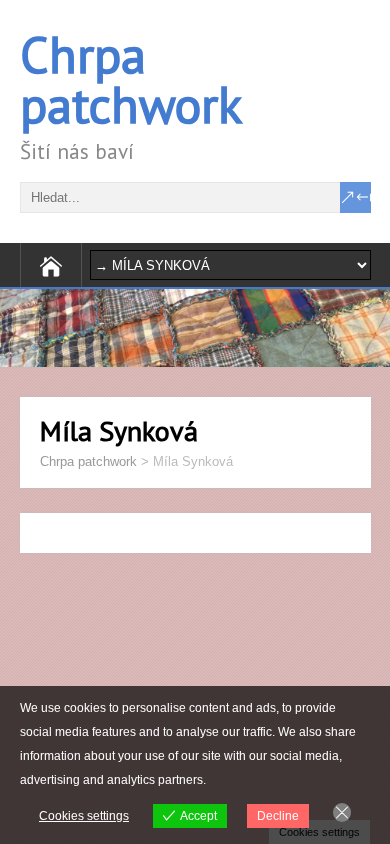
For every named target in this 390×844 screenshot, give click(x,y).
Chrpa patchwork (131, 79)
